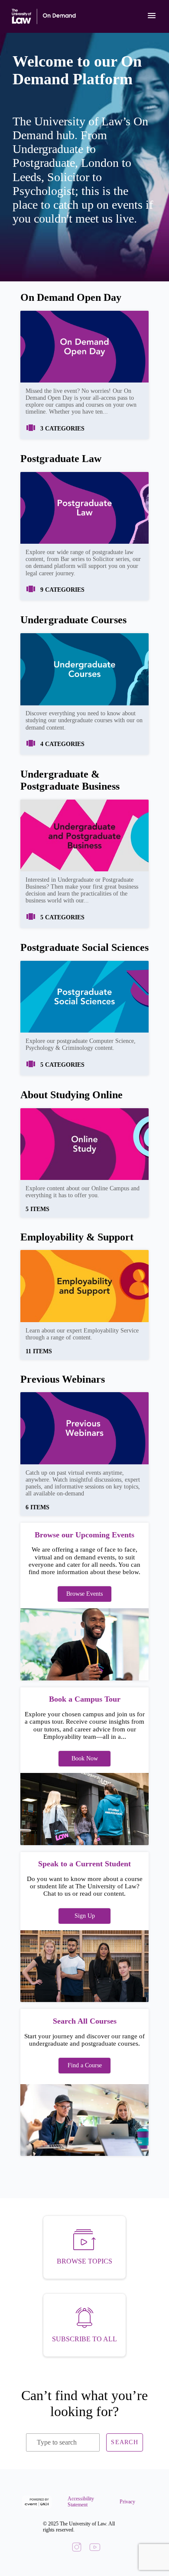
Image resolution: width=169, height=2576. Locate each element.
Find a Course (85, 2065)
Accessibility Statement (77, 2502)
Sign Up (85, 1916)
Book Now (85, 1758)
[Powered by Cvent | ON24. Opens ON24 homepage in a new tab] (38, 2502)
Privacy (123, 2502)
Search (125, 2442)
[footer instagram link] (77, 2548)
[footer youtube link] (95, 2548)
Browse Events (84, 1594)
